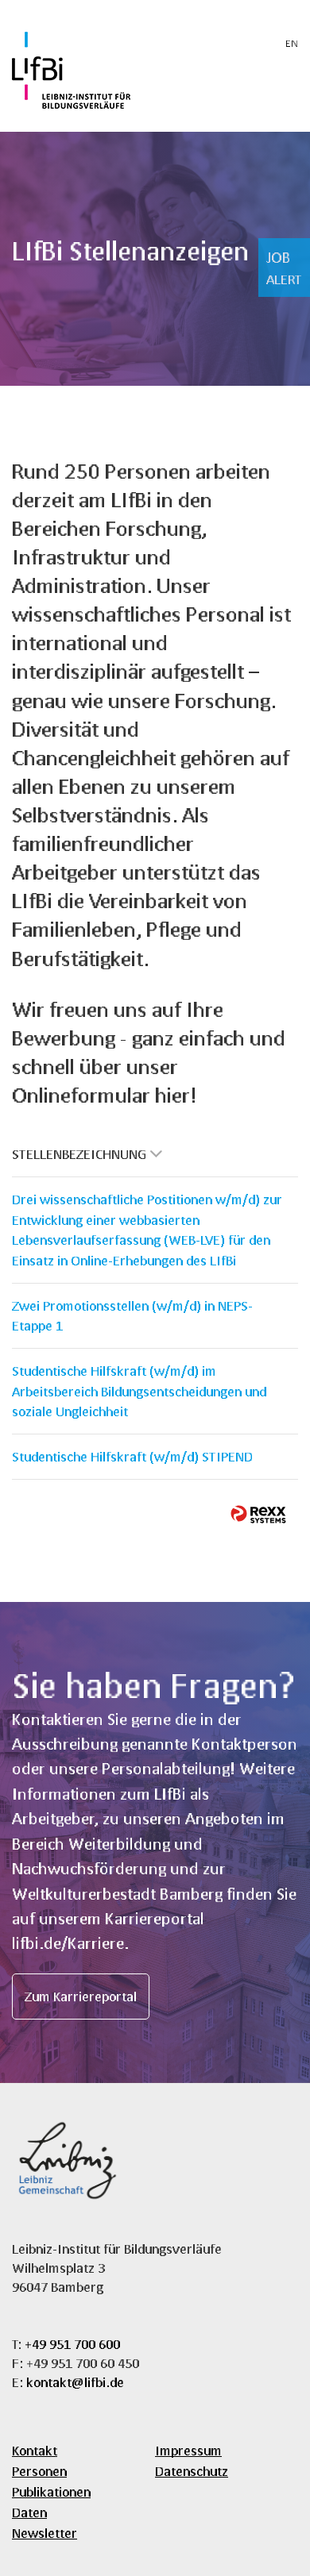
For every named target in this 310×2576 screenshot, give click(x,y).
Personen (39, 2471)
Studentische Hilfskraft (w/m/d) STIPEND (132, 1456)
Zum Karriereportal (81, 1996)
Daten (29, 2512)
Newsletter (45, 2533)
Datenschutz (192, 2471)
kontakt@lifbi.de (75, 2382)
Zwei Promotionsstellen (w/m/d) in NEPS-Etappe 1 (132, 1316)
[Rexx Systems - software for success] (258, 1514)
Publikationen (51, 2491)
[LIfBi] (71, 104)
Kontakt (35, 2450)
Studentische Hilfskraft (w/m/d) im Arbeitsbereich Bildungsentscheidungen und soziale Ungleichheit (139, 1391)
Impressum (188, 2450)
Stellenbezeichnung (79, 1154)
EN (292, 43)
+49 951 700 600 (72, 2344)
